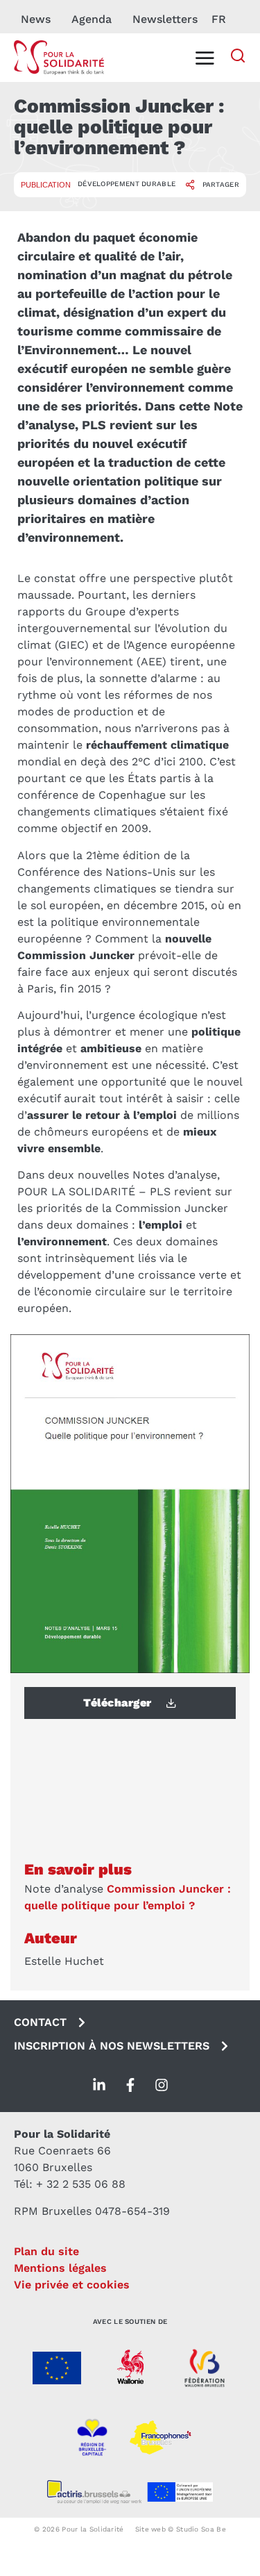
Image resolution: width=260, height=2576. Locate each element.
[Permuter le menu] (205, 58)
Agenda (92, 19)
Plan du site (46, 2251)
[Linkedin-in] (99, 2085)
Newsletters (165, 19)
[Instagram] (162, 2085)
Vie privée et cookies (72, 2285)
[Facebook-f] (130, 2085)
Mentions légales (60, 2268)
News (36, 19)
